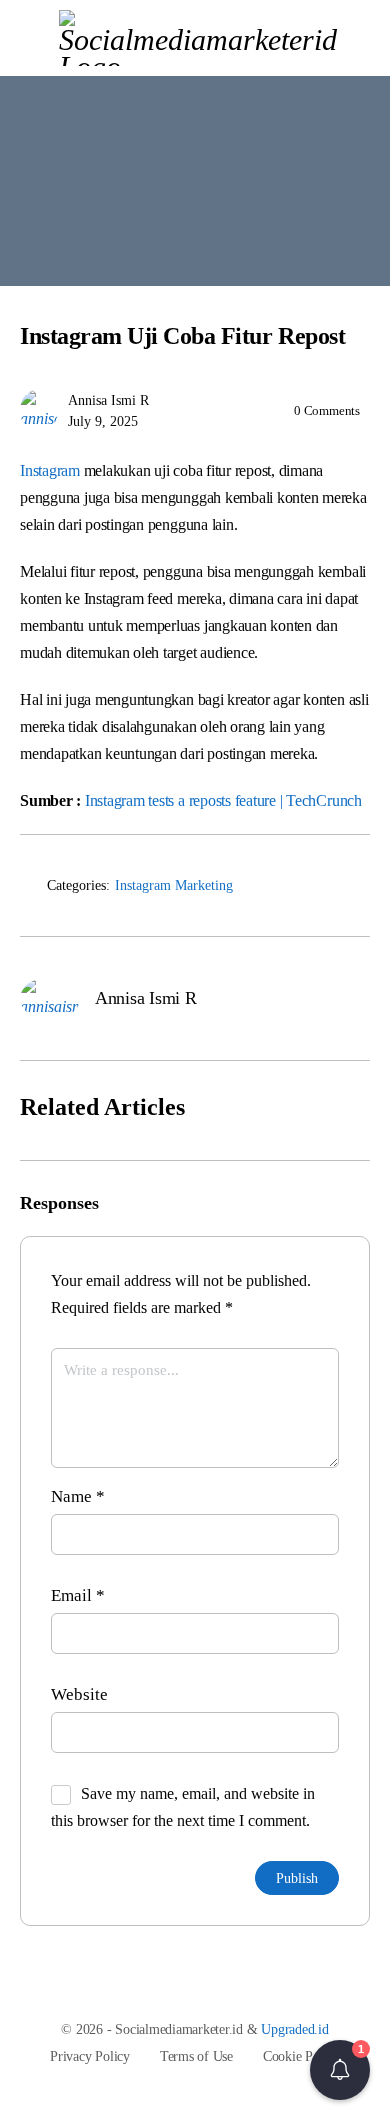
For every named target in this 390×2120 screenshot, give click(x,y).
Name (78, 1496)
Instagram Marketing (174, 885)
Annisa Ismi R (108, 400)
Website (79, 1694)
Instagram (50, 470)
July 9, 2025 (103, 421)
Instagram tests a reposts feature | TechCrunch (223, 800)
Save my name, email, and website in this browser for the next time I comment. (183, 1807)
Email (78, 1595)
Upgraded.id (294, 2029)
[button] (340, 2070)
